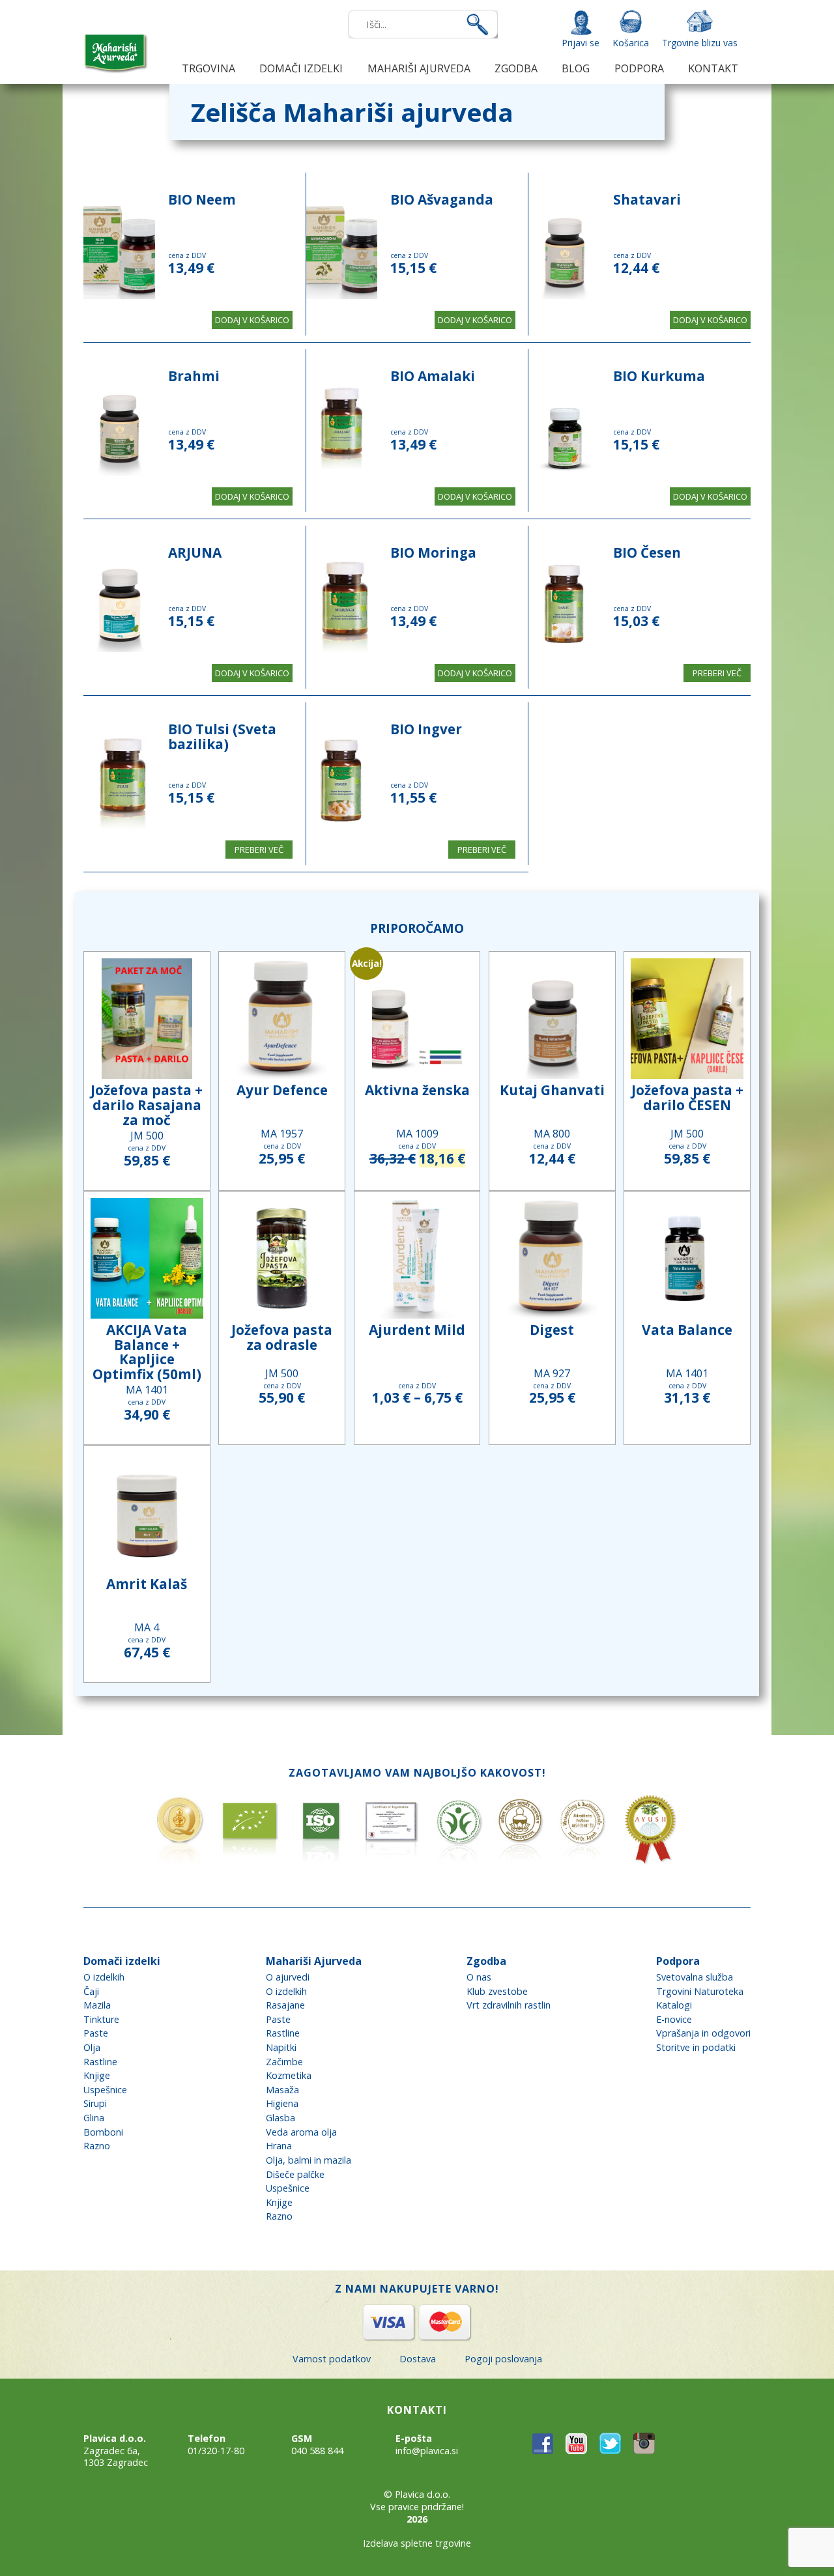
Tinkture (101, 2019)
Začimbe (284, 2062)
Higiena (282, 2103)
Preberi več (717, 673)
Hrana (279, 2146)
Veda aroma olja (301, 2132)
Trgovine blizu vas (700, 43)
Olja (92, 2047)
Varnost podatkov (332, 2359)
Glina (94, 2118)
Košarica (631, 43)
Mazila (97, 2005)
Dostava (418, 2359)
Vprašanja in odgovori (703, 2033)
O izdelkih (104, 1977)
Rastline (100, 2062)
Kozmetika (289, 2075)
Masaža (282, 2090)
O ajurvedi (288, 1977)
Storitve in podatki (696, 2047)
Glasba (280, 2118)
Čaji (91, 1991)
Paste (96, 2033)
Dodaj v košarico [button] (252, 320)
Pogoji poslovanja (503, 2359)
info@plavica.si (427, 2451)
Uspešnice (105, 2090)
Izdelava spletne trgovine (417, 2543)
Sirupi (95, 2103)
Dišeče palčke (295, 2174)
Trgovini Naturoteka (700, 1991)
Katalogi (674, 2005)
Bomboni (103, 2132)
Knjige (97, 2075)
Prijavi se (581, 43)
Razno (97, 2146)
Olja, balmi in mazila (309, 2160)
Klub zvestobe (497, 1991)
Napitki (281, 2047)
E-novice (674, 2019)
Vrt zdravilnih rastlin (509, 2005)
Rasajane (285, 2005)
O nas (479, 1977)
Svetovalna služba (695, 1977)
